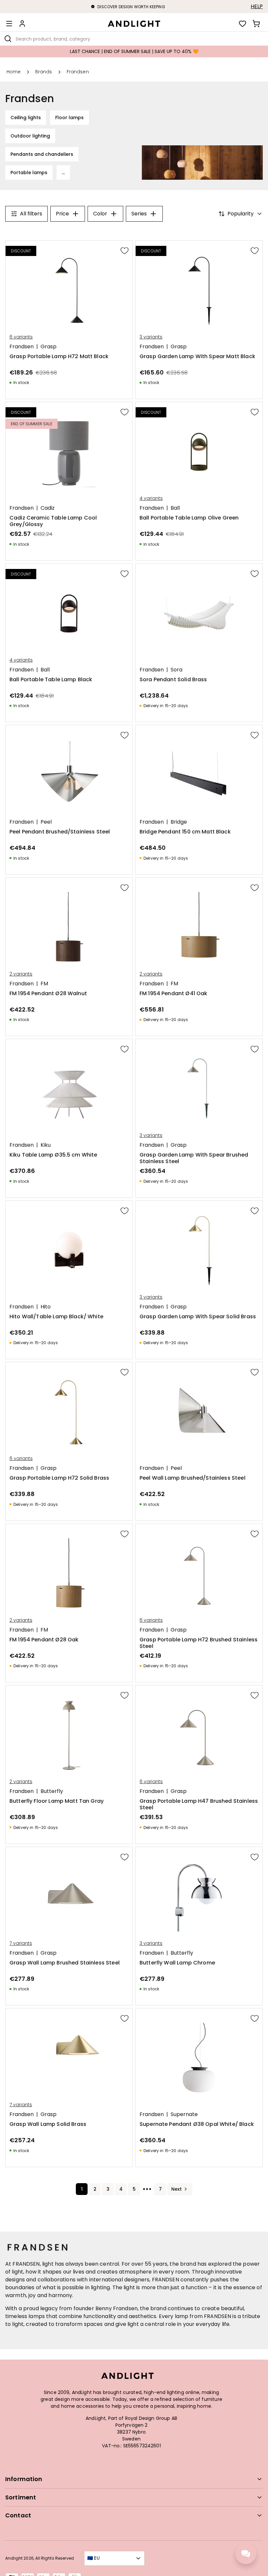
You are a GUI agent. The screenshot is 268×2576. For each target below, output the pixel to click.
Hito (46, 1307)
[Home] (134, 24)
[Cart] (256, 24)
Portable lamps (29, 173)
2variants (21, 974)
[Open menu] (9, 24)
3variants (151, 337)
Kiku (46, 1145)
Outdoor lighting (30, 136)
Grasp (49, 347)
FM (44, 984)
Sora (176, 670)
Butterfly (52, 1791)
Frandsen (22, 347)
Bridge (179, 822)
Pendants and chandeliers (42, 154)
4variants (151, 498)
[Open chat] (246, 2554)
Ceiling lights (26, 118)
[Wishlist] (243, 24)
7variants (21, 1943)
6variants (21, 337)
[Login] (22, 24)
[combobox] (134, 39)
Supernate (184, 2114)
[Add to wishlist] (125, 250)
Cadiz (48, 508)
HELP (257, 7)
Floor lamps (69, 118)
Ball (175, 508)
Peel (46, 822)
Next (176, 2189)
